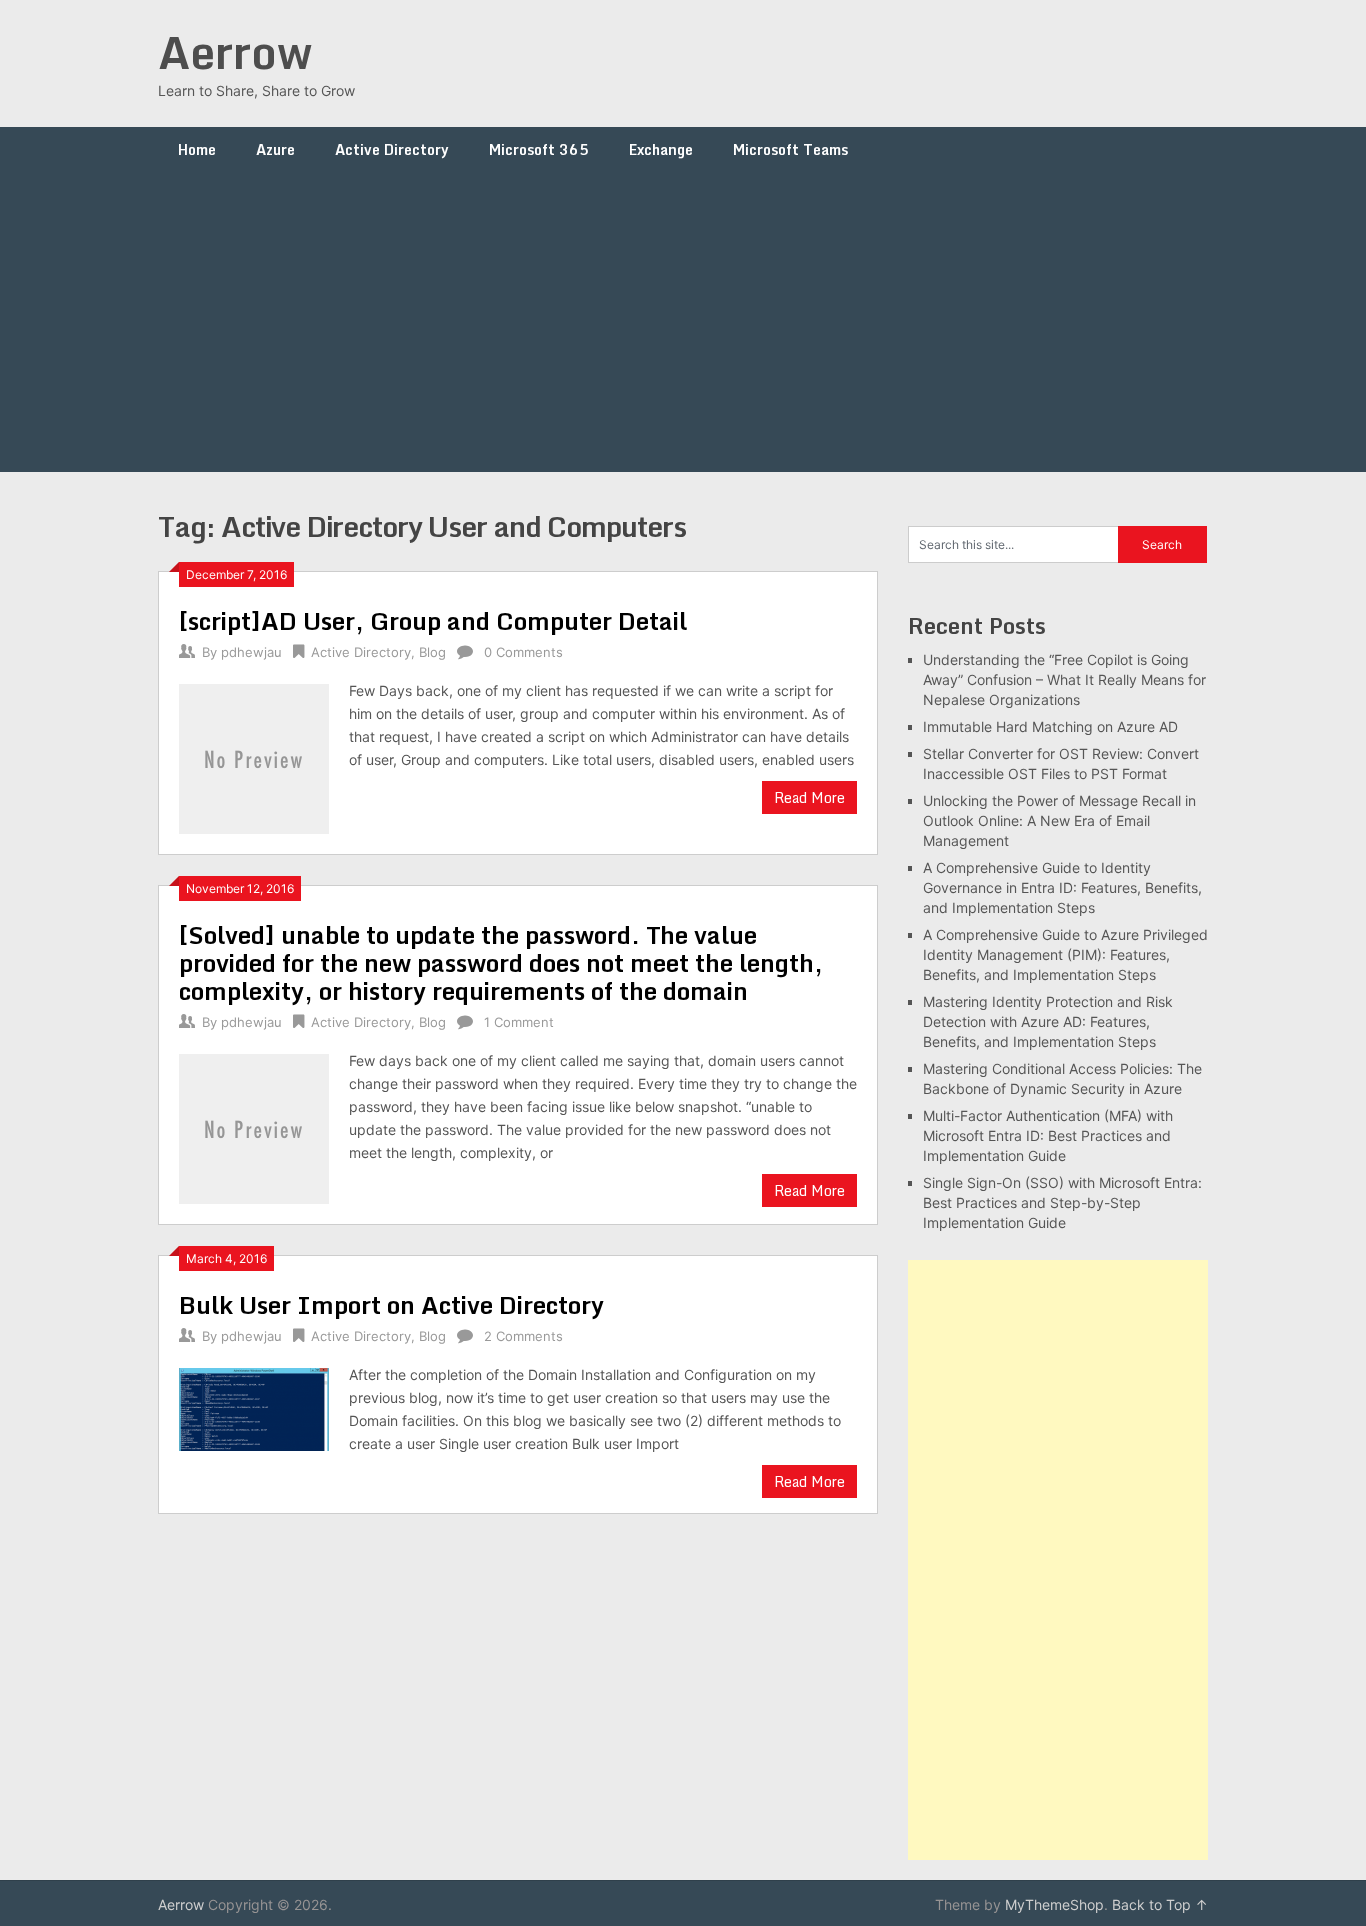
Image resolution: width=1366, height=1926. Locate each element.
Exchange (661, 149)
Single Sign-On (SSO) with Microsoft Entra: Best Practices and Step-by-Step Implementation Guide (1062, 1202)
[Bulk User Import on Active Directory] (254, 1407)
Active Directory (392, 149)
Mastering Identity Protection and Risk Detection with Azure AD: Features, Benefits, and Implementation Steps (1048, 1021)
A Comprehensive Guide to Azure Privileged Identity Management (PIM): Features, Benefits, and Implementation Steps (1065, 954)
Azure (275, 149)
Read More (809, 797)
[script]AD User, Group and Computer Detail (433, 620)
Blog (432, 652)
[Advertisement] (683, 322)
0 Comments (523, 652)
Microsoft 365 (539, 149)
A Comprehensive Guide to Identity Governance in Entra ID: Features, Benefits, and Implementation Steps (1062, 887)
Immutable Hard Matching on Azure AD (1050, 726)
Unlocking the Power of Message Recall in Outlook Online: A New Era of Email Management (1059, 820)
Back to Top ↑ (1160, 1904)
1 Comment (519, 1022)
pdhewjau (251, 652)
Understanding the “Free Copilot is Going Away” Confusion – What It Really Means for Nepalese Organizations (1064, 679)
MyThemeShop (1054, 1904)
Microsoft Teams (790, 149)
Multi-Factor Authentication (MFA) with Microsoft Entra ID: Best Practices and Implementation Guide (1048, 1135)
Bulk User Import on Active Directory (391, 1304)
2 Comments (523, 1336)
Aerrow (235, 52)
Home (197, 149)
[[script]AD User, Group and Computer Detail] (254, 756)
